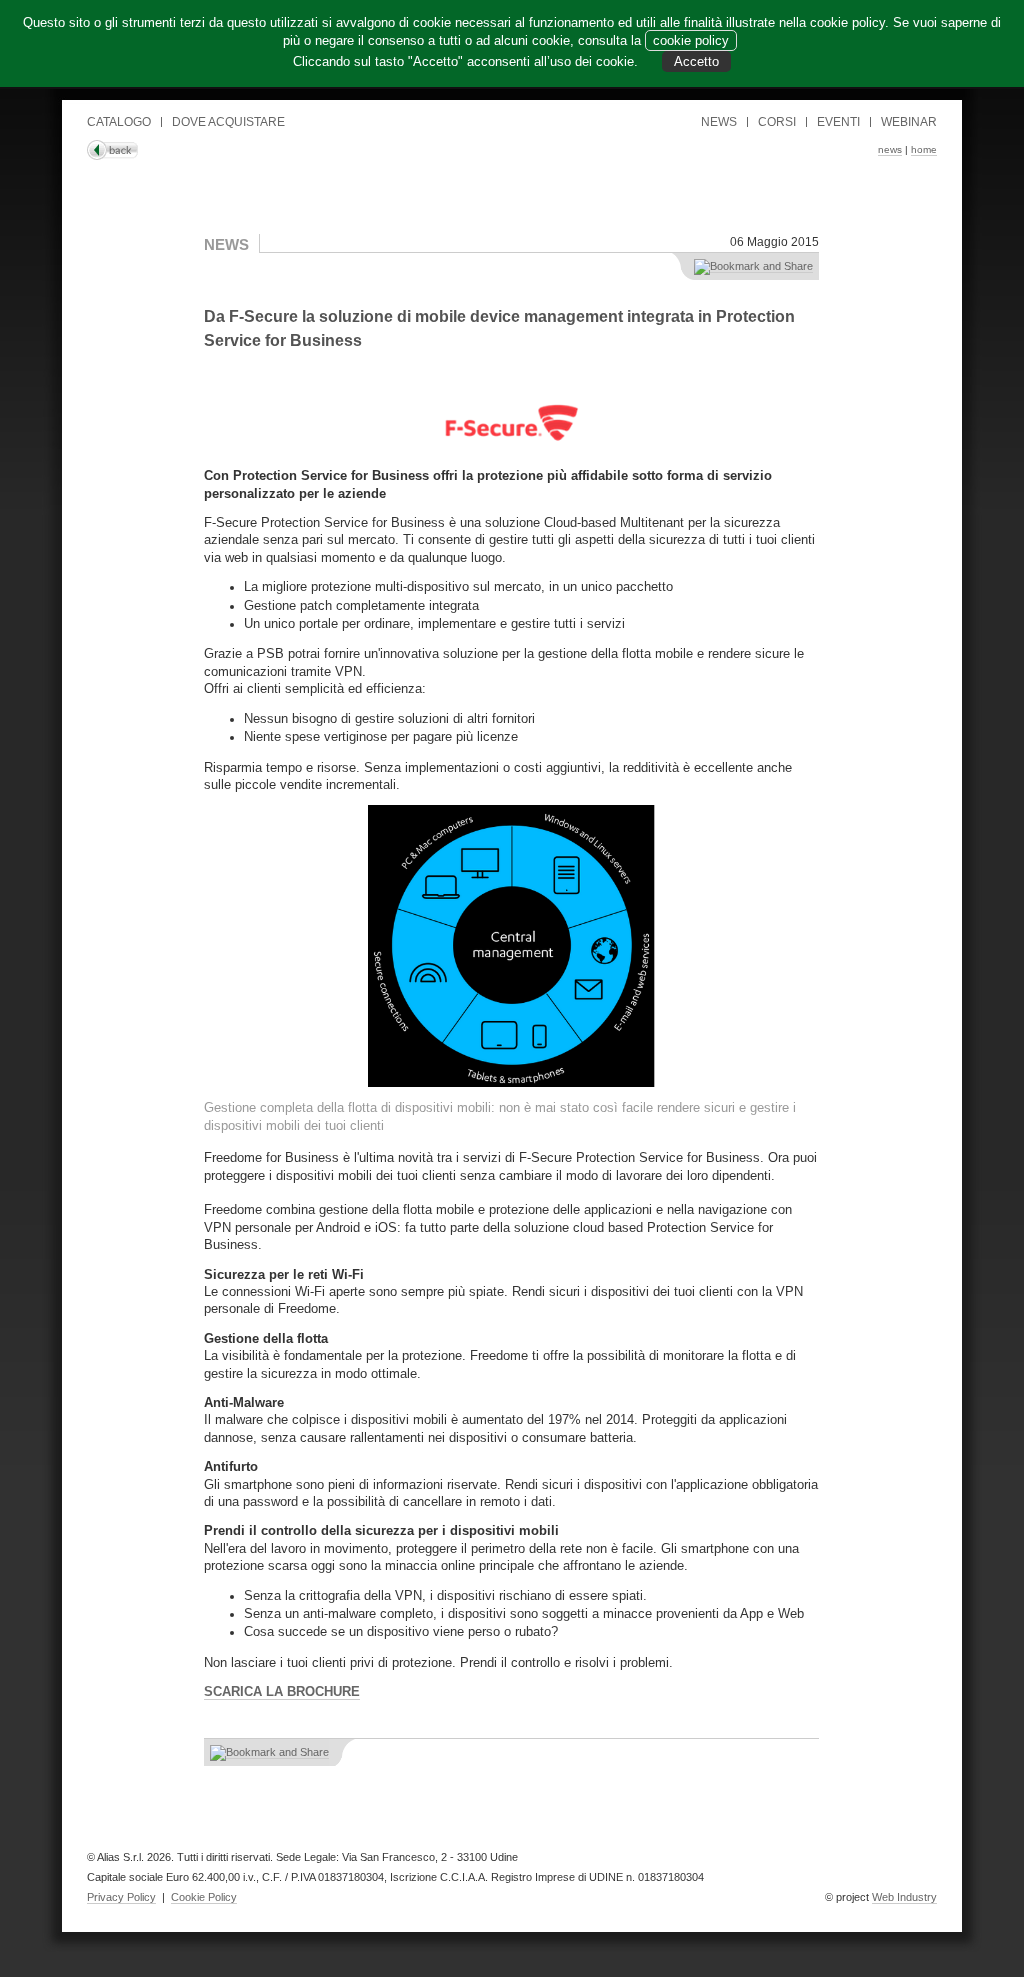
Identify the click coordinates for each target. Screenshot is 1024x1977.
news (890, 149)
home (924, 149)
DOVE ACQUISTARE (228, 122)
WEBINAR (909, 122)
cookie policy (691, 40)
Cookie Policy (204, 1897)
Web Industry (904, 1897)
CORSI (777, 122)
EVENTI (838, 122)
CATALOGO (119, 122)
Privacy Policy (121, 1897)
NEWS (719, 122)
